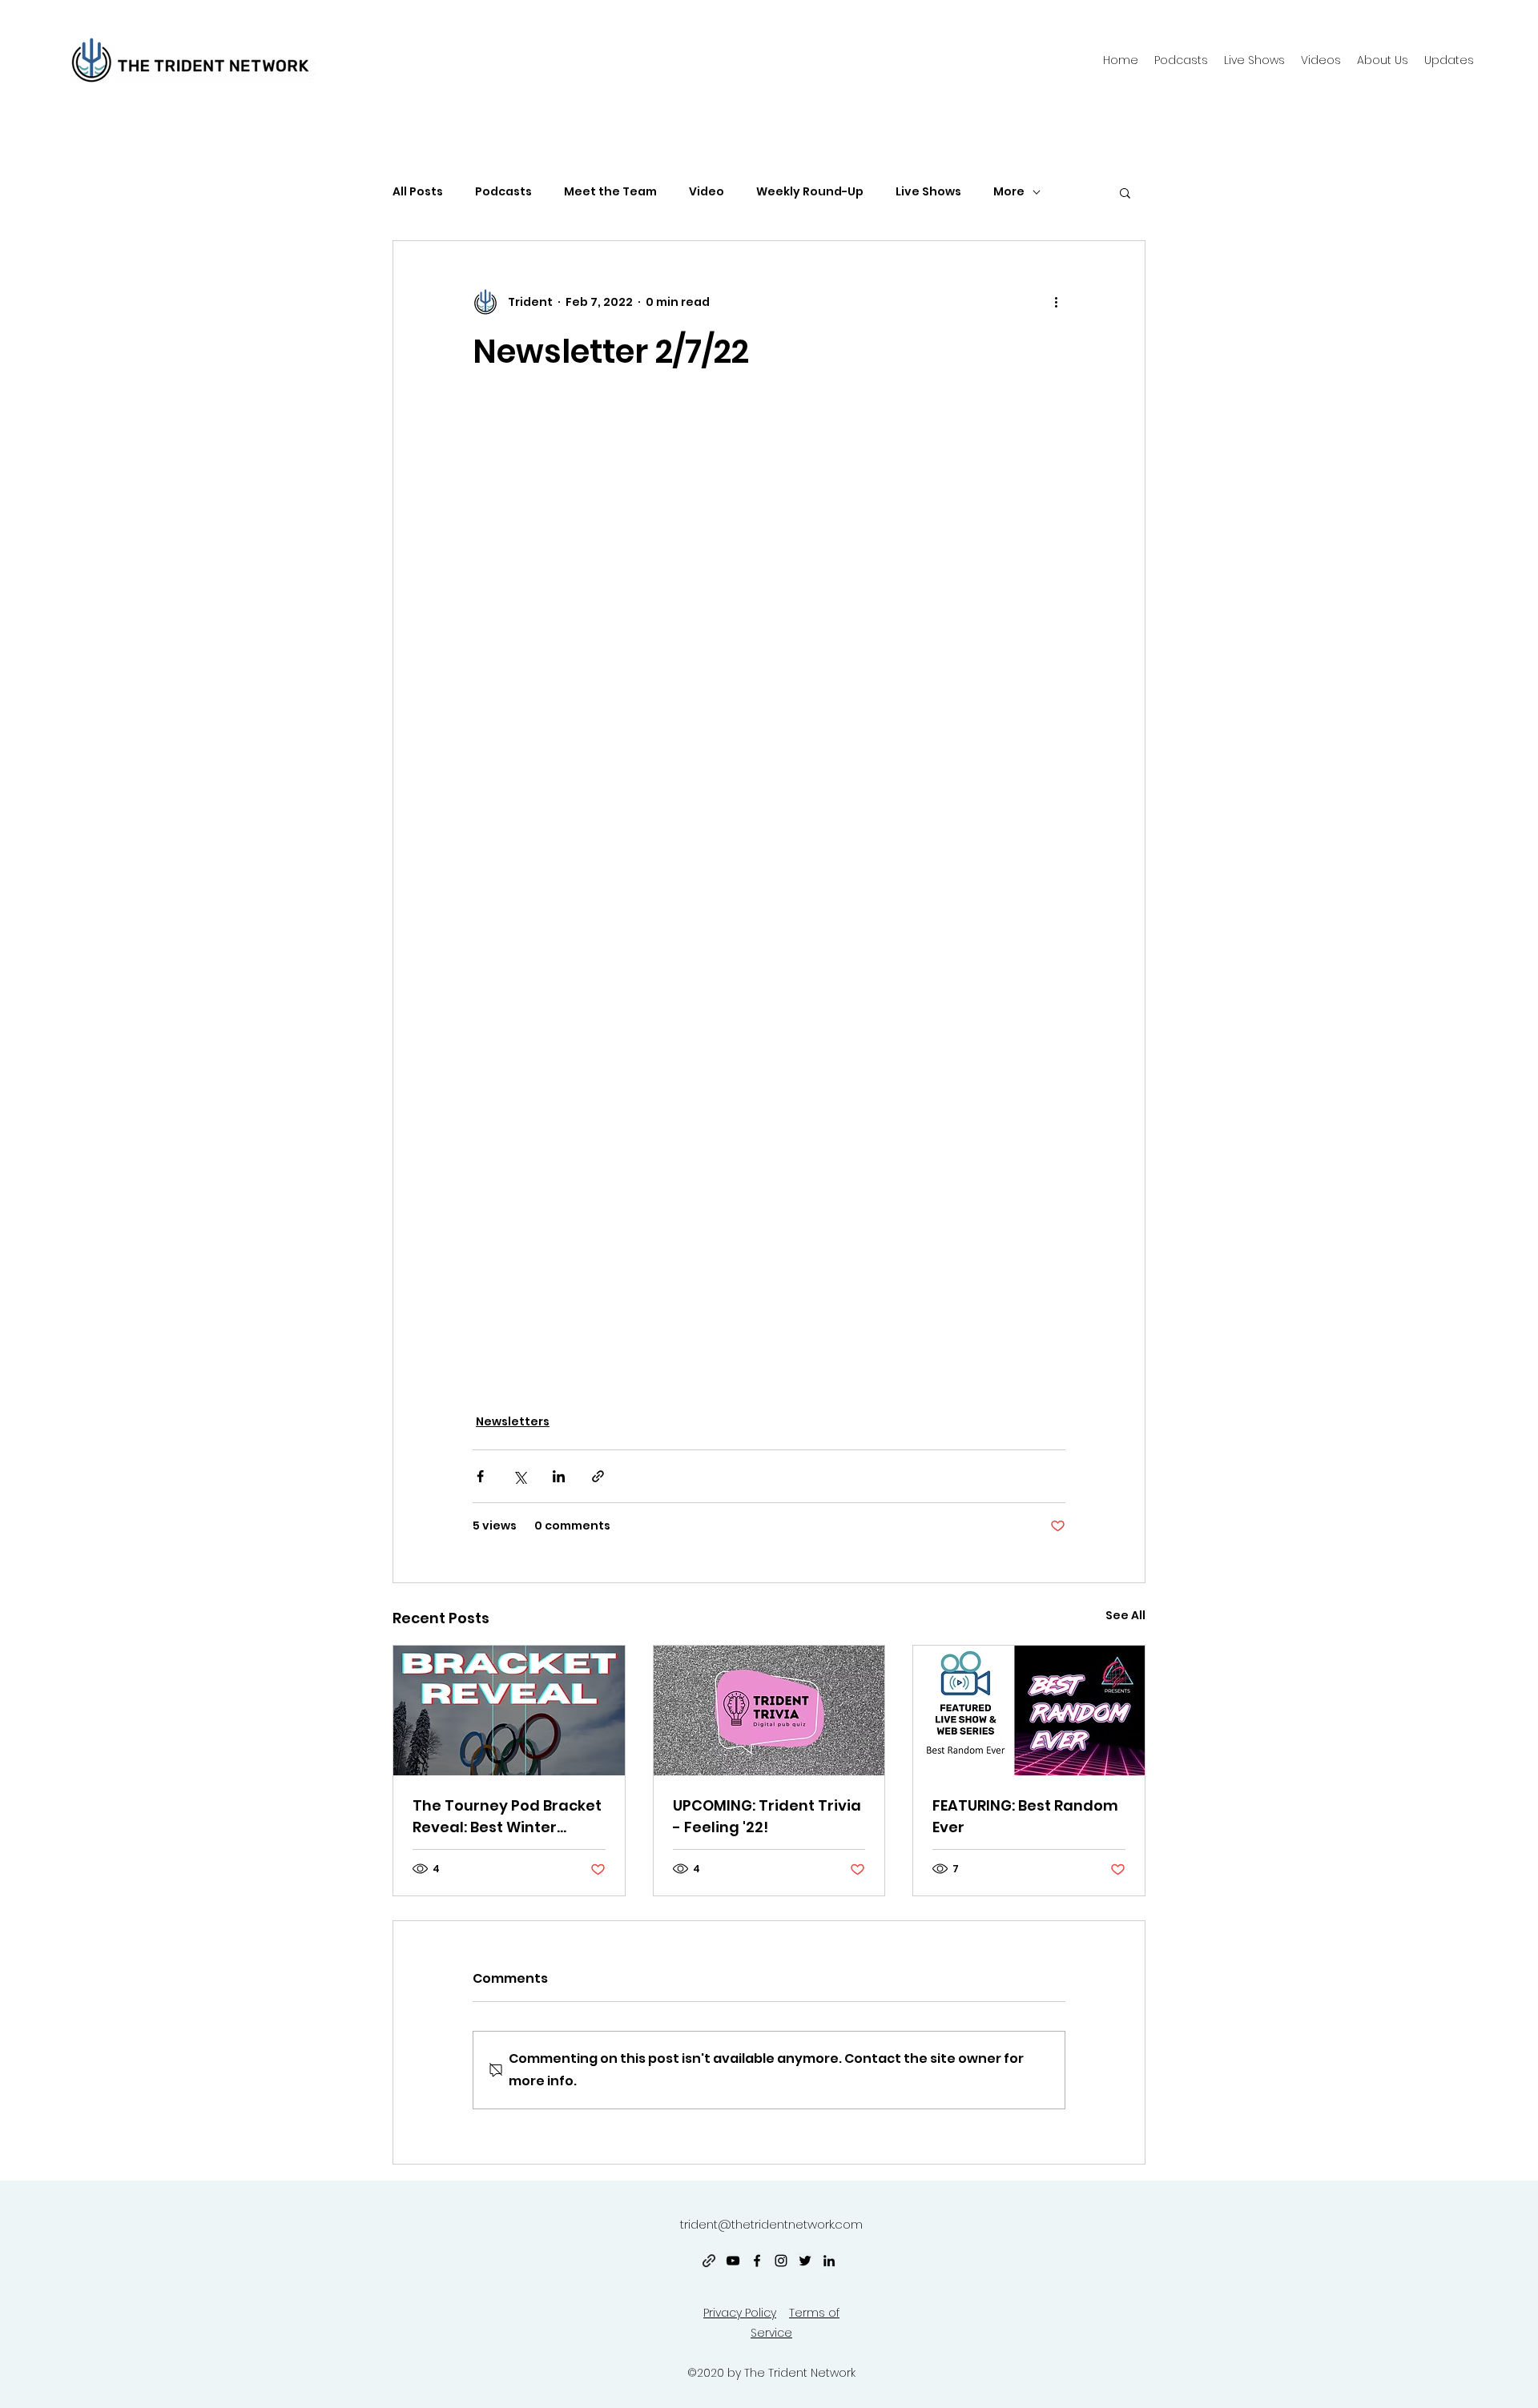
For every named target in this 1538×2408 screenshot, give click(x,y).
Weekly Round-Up (810, 192)
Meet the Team (610, 192)
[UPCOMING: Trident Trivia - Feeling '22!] (769, 1711)
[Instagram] (781, 2261)
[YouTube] (733, 2261)
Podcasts (503, 192)
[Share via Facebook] (480, 1476)
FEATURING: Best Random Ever (1025, 1816)
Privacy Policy (740, 2313)
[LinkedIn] (829, 2261)
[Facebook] (757, 2261)
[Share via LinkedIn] (559, 1476)
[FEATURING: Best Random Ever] (1029, 1711)
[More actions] (1056, 302)
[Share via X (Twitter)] (519, 1476)
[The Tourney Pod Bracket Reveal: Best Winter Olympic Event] (509, 1711)
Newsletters (513, 1421)
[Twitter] (805, 2261)
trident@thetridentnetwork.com (771, 2224)
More (1009, 192)
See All (1125, 1615)
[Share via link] (598, 1476)
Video (707, 192)
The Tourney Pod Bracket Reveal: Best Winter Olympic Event (507, 1817)
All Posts (418, 192)
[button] (1383, 60)
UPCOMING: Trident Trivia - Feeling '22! (767, 1816)
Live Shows (928, 192)
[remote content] (769, 892)
